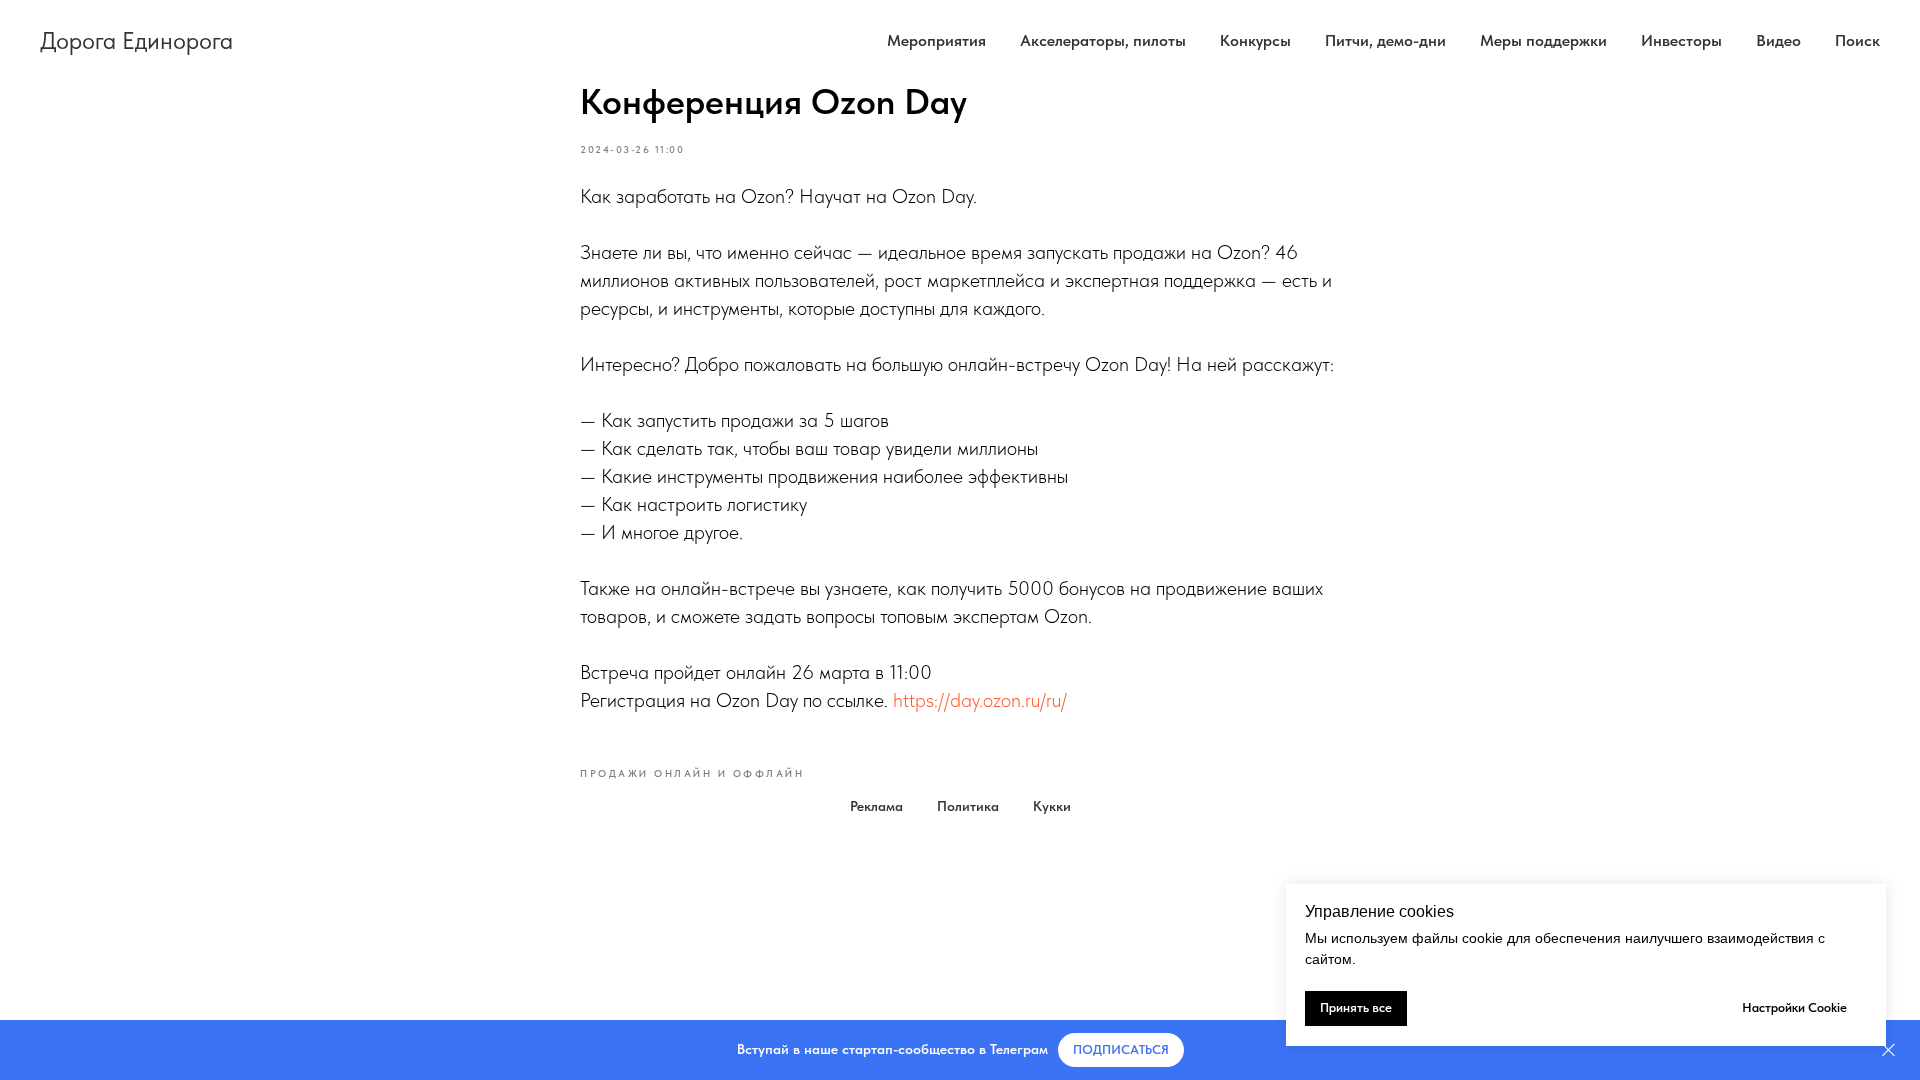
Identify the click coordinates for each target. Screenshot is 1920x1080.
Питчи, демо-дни (1385, 40)
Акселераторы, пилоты (1103, 40)
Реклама (876, 806)
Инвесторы (1681, 40)
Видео (1778, 40)
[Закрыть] (1888, 1050)
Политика (968, 806)
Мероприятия (936, 40)
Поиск (1857, 40)
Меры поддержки (1543, 40)
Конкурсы (1255, 40)
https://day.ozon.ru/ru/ (980, 700)
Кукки (1052, 806)
